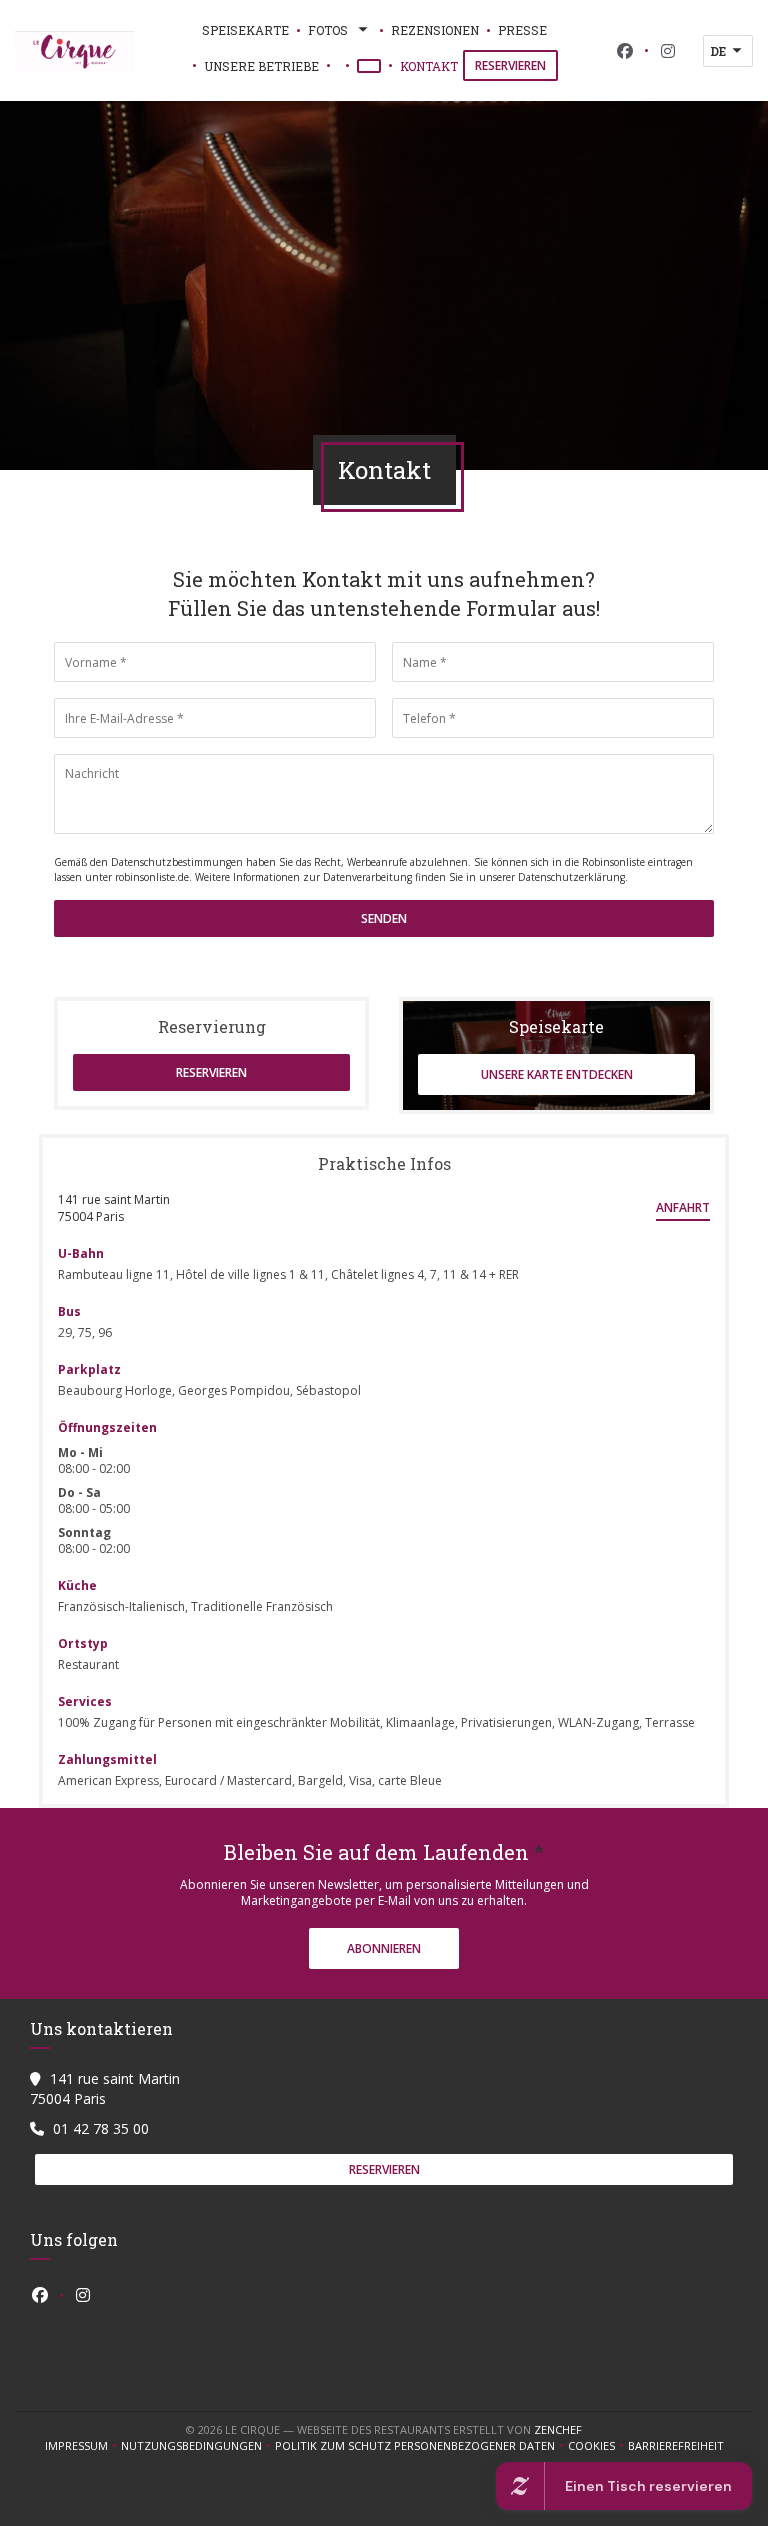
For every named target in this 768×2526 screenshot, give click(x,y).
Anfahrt (683, 1207)
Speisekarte (245, 30)
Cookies (598, 2446)
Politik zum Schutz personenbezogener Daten (421, 2446)
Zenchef (558, 2429)
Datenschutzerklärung (571, 877)
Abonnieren (384, 1948)
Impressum (83, 2446)
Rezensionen (435, 30)
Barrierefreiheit (676, 2446)
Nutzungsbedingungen (198, 2446)
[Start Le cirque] (74, 51)
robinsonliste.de (152, 877)
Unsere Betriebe (261, 66)
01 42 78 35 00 (101, 2128)
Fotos (328, 30)
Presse (522, 30)
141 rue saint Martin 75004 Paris (114, 1208)
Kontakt (429, 66)
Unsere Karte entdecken (557, 1074)
